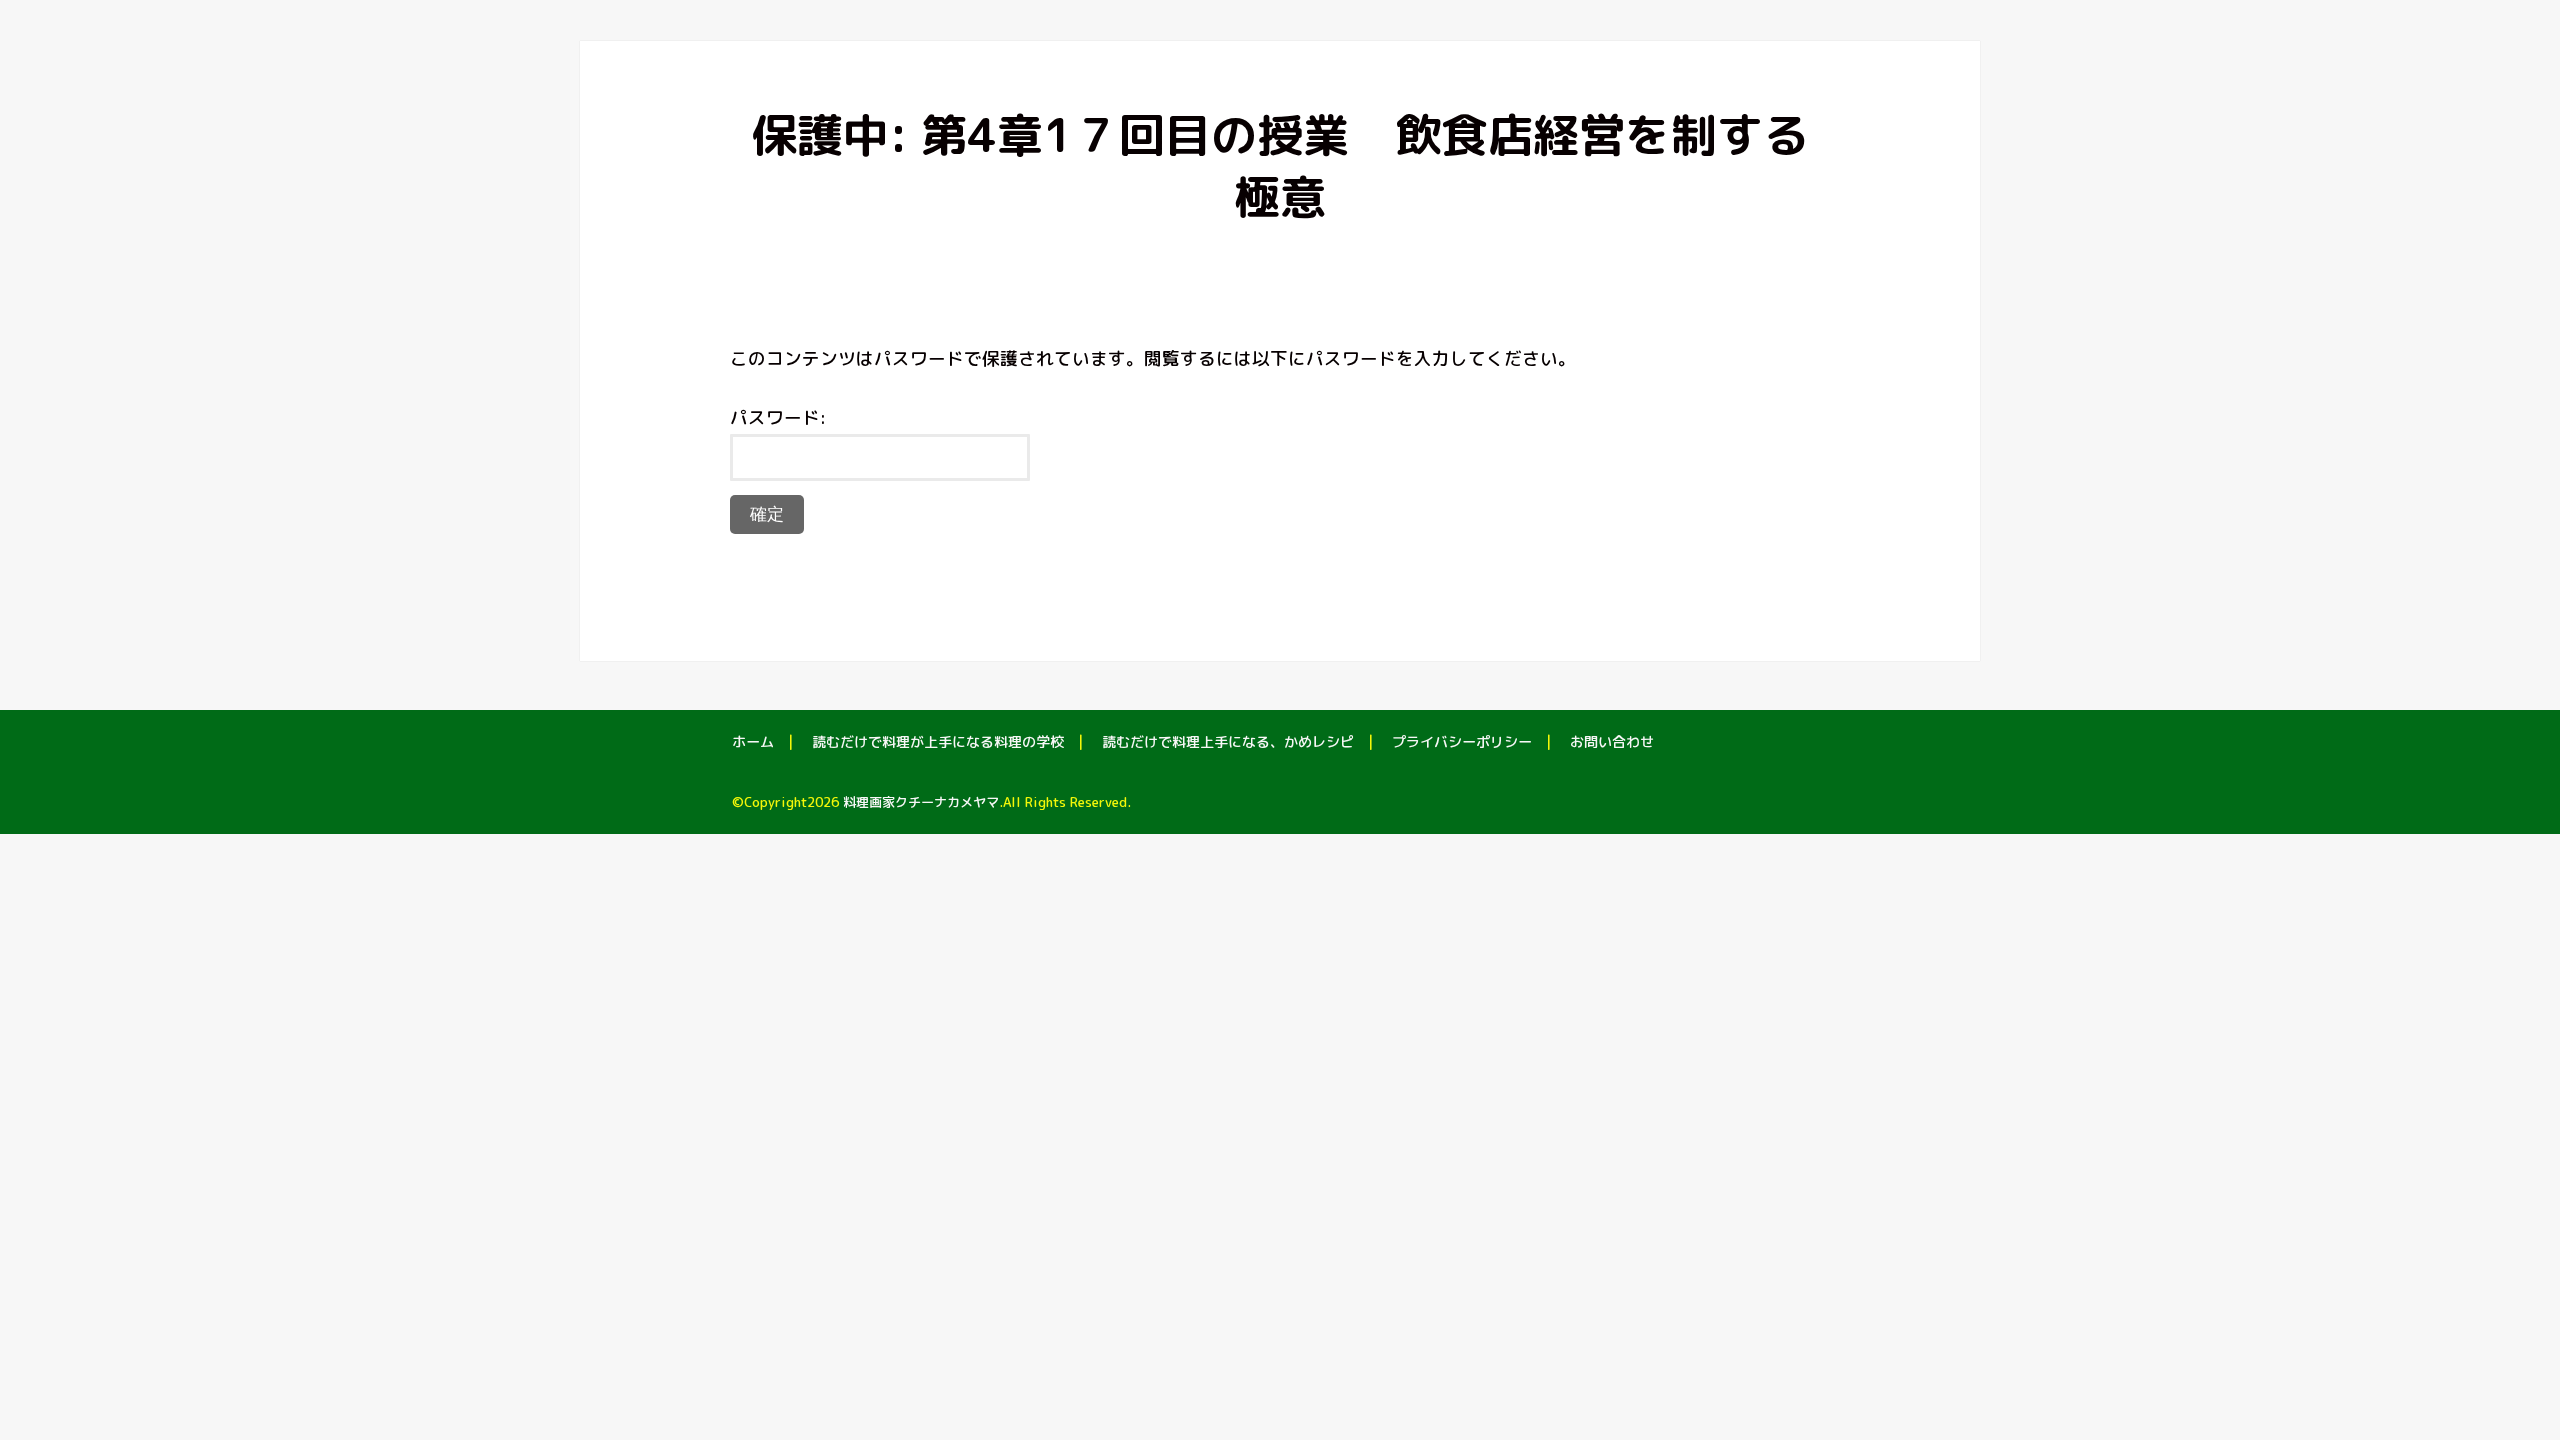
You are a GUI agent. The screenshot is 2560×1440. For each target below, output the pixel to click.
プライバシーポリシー (1462, 742)
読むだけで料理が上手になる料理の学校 (938, 742)
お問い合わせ (1612, 742)
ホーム (753, 742)
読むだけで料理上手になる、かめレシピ (1228, 742)
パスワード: (778, 417)
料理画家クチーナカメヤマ (921, 802)
